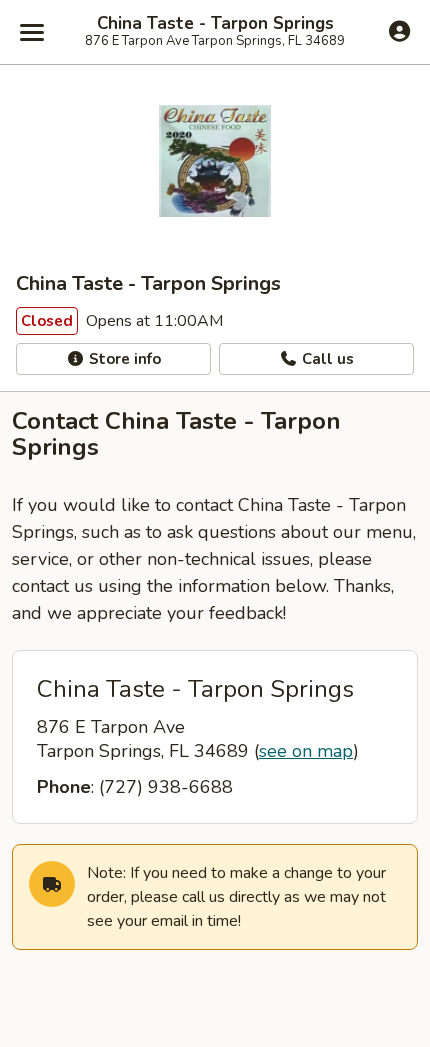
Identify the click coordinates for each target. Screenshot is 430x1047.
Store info (123, 359)
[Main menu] (32, 32)
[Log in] (399, 31)
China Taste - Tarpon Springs (215, 24)
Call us (326, 359)
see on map (306, 751)
